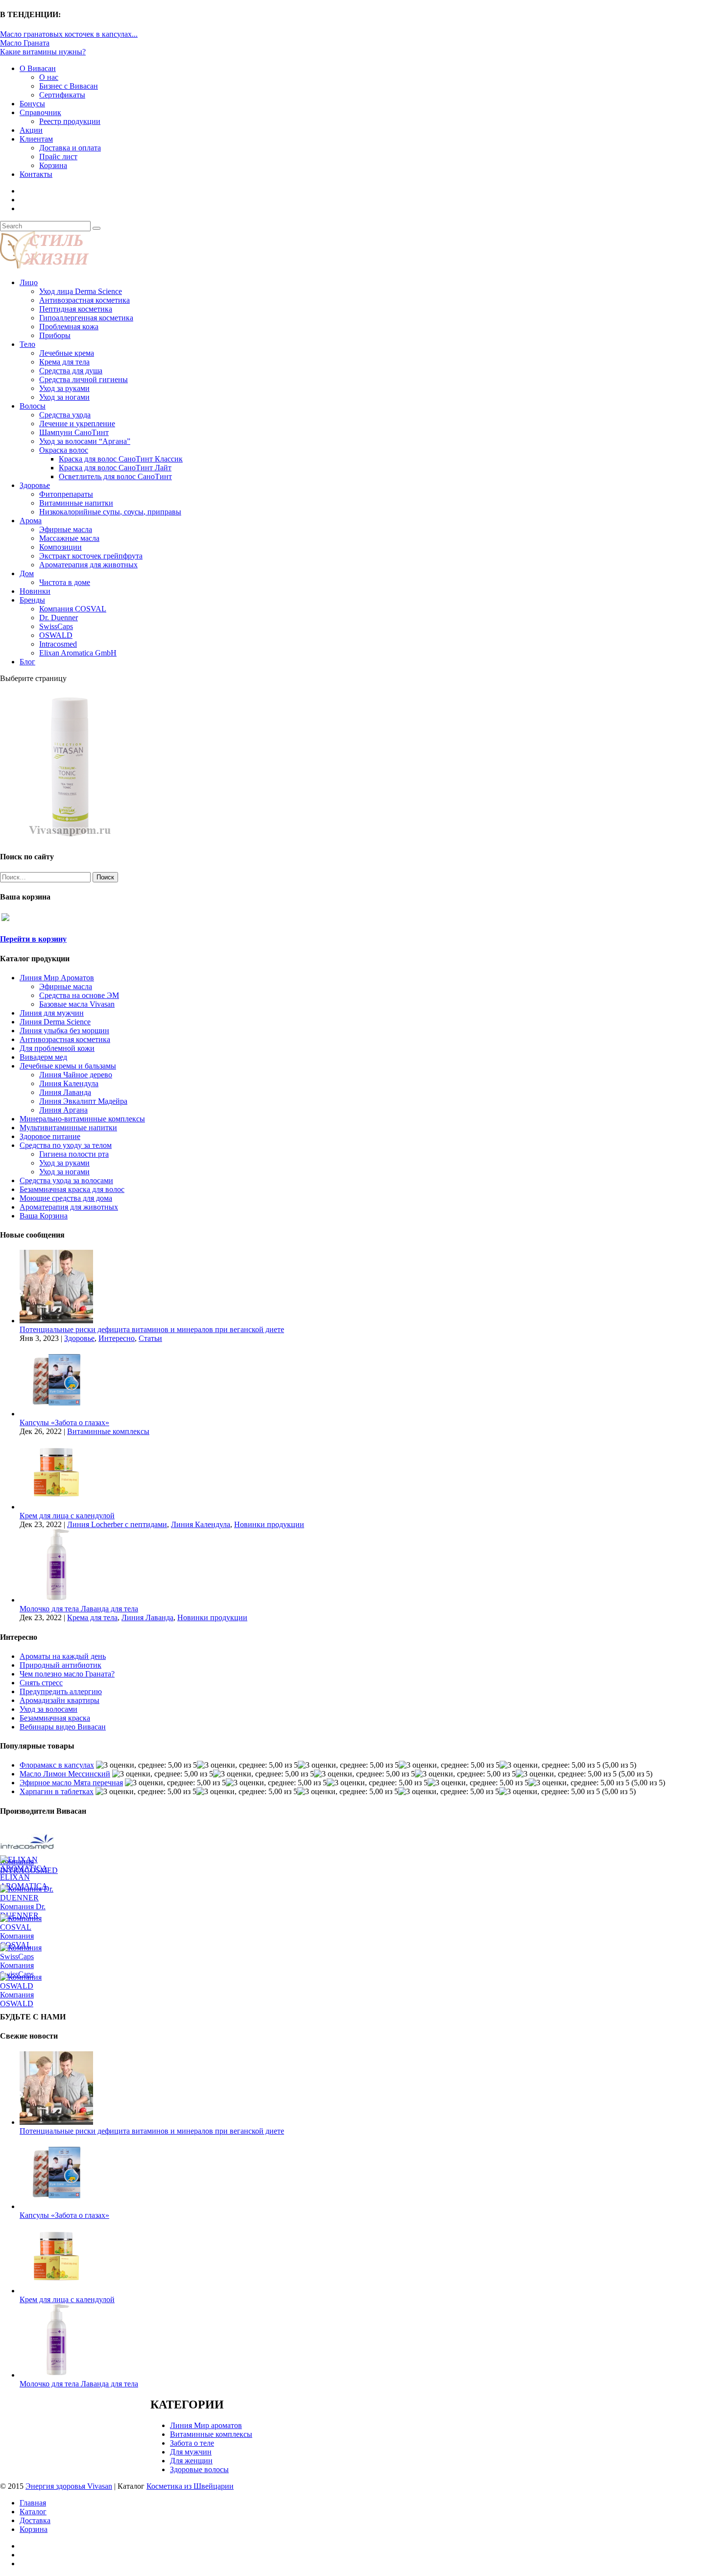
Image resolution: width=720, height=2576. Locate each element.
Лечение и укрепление (77, 424)
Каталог (33, 2512)
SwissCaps (56, 626)
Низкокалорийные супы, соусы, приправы (110, 512)
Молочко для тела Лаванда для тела (79, 1609)
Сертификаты (62, 95)
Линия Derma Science (55, 1022)
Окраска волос (64, 450)
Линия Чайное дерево (76, 1075)
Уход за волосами (48, 1709)
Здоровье (35, 485)
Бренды (32, 600)
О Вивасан (38, 68)
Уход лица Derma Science (81, 291)
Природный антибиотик (60, 1665)
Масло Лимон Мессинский (65, 1774)
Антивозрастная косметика (84, 300)
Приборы (55, 335)
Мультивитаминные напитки (68, 1128)
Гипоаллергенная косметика (86, 318)
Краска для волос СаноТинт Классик (121, 459)
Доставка (35, 2520)
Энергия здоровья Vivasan (69, 2486)
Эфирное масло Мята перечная (71, 1783)
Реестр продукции (70, 121)
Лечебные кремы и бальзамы (68, 1066)
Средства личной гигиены (84, 379)
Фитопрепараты (66, 494)
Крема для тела (64, 362)
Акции (31, 130)
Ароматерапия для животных (88, 565)
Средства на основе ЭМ (79, 995)
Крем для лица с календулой (67, 1516)
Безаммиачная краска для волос (72, 1189)
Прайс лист (58, 157)
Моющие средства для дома (66, 1198)
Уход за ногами (64, 397)
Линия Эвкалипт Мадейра (83, 1101)
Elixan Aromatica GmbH (78, 653)
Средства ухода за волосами (66, 1180)
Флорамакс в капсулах (57, 1765)
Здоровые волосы (199, 2469)
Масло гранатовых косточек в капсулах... (69, 34)
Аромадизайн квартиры (60, 1700)
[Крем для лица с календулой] (56, 1507)
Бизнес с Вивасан (69, 86)
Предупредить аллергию (61, 1691)
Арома (31, 521)
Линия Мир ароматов (206, 2425)
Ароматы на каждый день (63, 1656)
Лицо (29, 282)
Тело (27, 344)
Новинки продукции (269, 1524)
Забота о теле (192, 2443)
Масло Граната (25, 43)
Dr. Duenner (59, 618)
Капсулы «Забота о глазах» (64, 1422)
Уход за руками (64, 388)
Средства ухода (65, 415)
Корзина (53, 165)
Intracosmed (58, 644)
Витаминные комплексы (108, 1431)
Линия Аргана (63, 1110)
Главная (33, 2503)
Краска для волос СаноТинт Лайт (115, 468)
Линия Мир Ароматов (57, 978)
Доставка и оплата (70, 148)
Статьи (150, 1338)
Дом (27, 573)
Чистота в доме (65, 582)
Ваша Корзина (44, 1216)
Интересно (117, 1338)
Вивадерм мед (43, 1057)
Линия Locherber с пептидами (117, 1524)
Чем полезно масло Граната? (67, 1674)
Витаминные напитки (76, 503)
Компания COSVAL (73, 609)
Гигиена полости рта (74, 1154)
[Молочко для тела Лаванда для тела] (56, 1600)
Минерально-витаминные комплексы (82, 1119)
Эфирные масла (66, 529)
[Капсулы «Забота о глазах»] (56, 1414)
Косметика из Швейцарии (190, 2486)
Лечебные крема (67, 353)
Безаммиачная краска (55, 1718)
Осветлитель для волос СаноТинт (115, 476)
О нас (49, 77)
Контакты (36, 174)
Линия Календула (69, 1083)
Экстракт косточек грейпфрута (91, 556)
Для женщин (191, 2461)
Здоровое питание (50, 1136)
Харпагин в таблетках (57, 1791)
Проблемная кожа (69, 327)
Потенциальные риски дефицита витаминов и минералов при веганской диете (152, 1329)
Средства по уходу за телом (66, 1145)
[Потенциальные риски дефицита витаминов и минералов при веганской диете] (56, 1321)
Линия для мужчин (52, 1013)
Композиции (60, 547)
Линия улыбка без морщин (64, 1031)
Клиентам (36, 139)
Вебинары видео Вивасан (63, 1727)
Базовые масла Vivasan (77, 1004)
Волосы (33, 406)
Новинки (35, 591)
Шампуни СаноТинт (74, 432)
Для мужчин (191, 2452)
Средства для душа (71, 371)
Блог (27, 662)
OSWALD (56, 635)
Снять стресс (41, 1683)
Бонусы (32, 104)
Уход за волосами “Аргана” (85, 441)
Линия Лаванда (65, 1092)
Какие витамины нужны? (43, 52)
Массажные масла (69, 538)
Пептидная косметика (76, 309)
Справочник (40, 112)
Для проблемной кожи (57, 1048)
